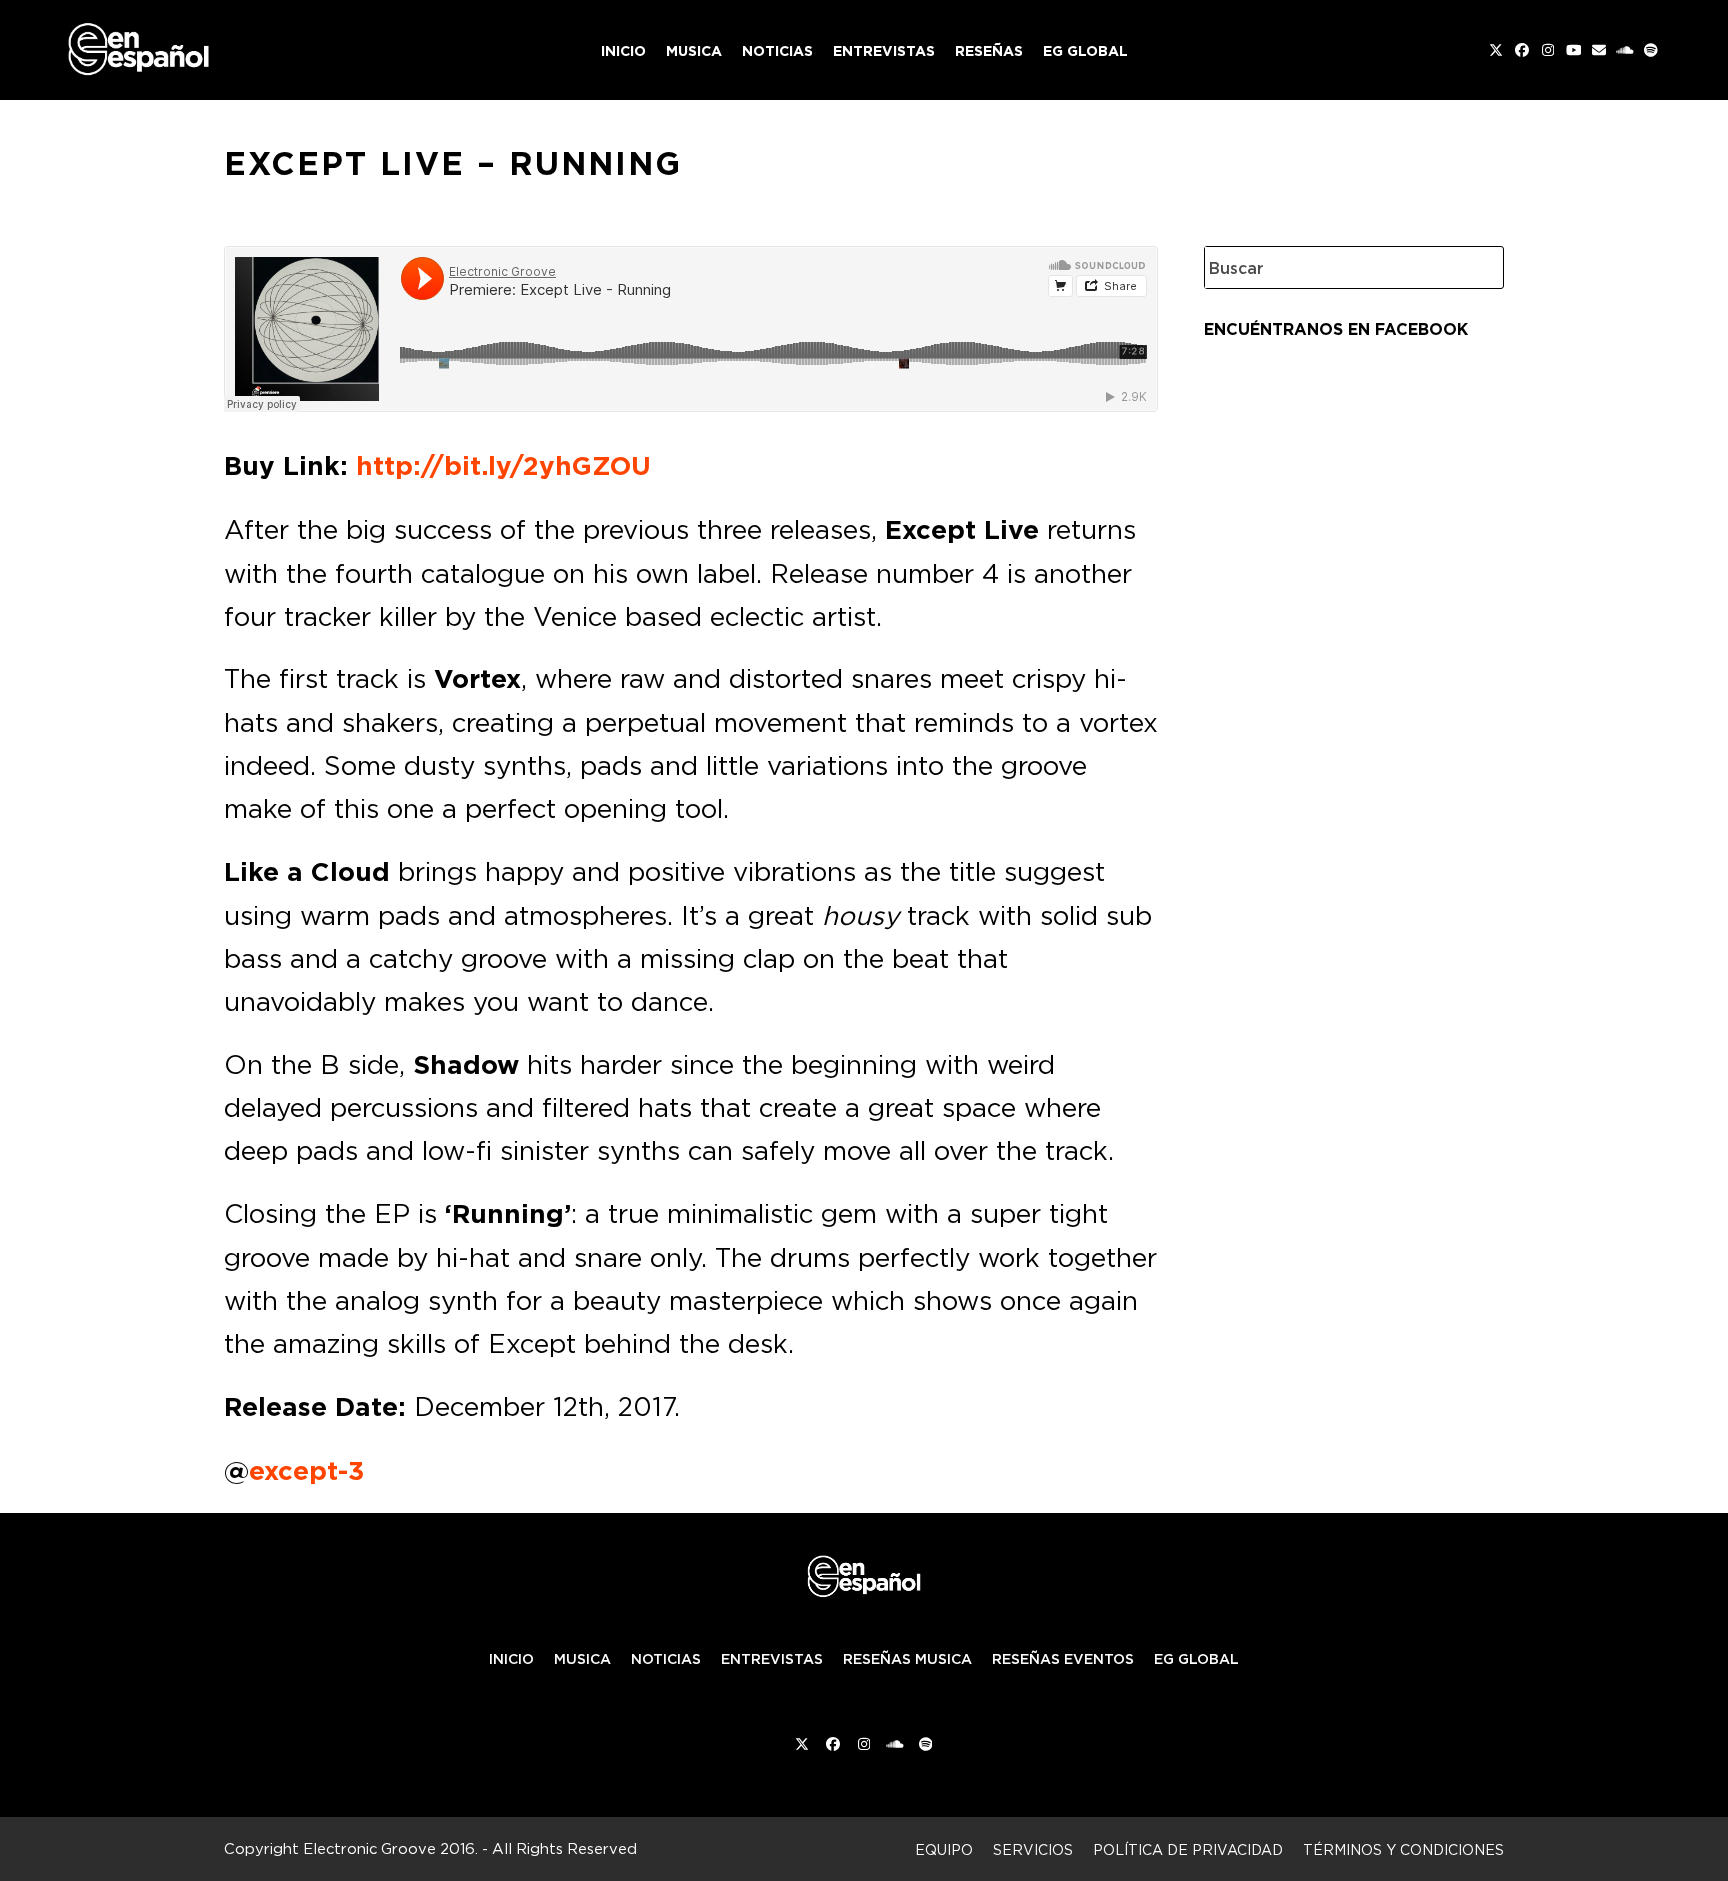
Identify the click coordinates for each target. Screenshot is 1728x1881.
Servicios (1033, 1849)
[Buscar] (1474, 267)
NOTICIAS (666, 1659)
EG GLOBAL (1196, 1659)
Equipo (944, 1849)
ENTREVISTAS (772, 1659)
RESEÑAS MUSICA (907, 1659)
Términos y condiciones (1403, 1849)
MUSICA (582, 1659)
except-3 (306, 1471)
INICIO (511, 1659)
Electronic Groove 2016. (390, 1848)
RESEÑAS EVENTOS (1063, 1659)
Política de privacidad (1188, 1849)
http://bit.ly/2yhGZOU (503, 466)
